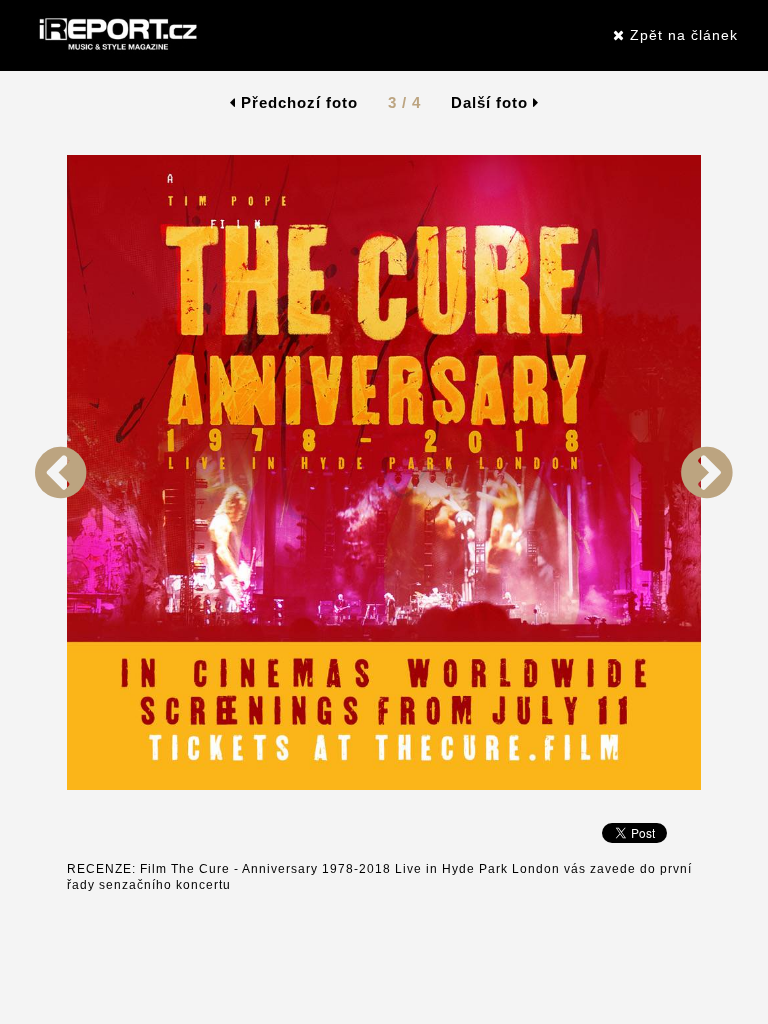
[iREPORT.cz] (116, 35)
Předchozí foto (297, 102)
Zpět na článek (681, 35)
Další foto (492, 102)
